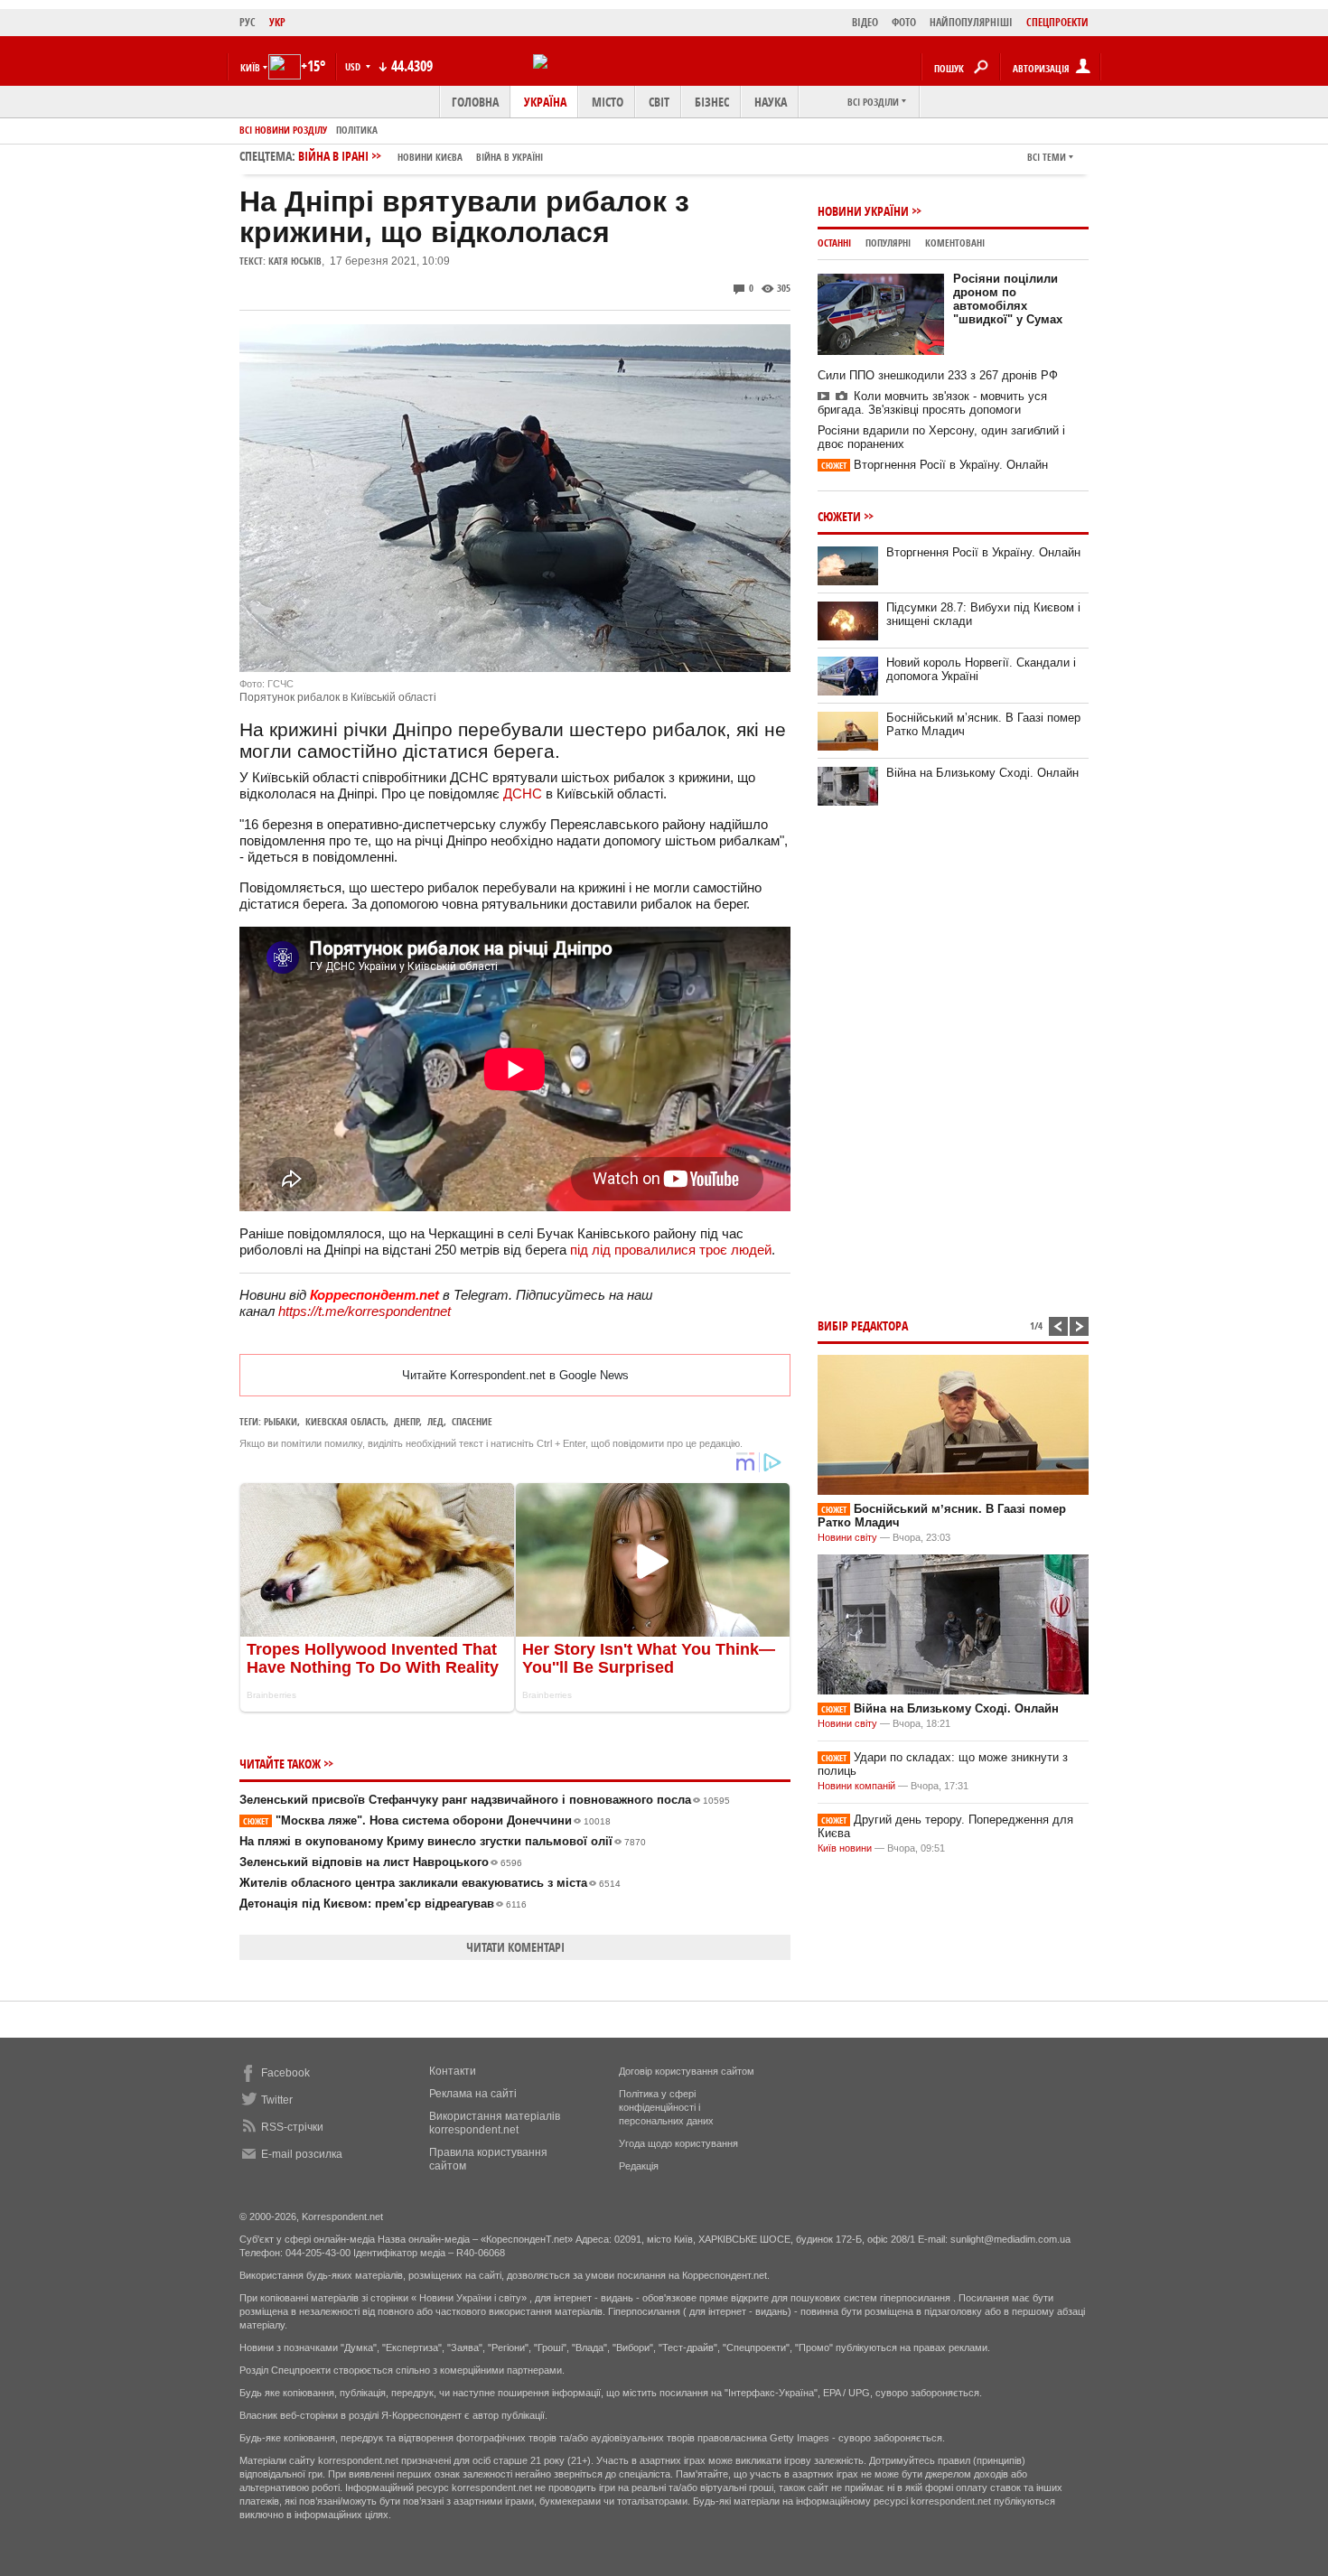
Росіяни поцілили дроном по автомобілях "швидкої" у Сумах (1008, 299)
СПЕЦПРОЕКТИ (1057, 22)
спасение (472, 1421)
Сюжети (839, 516)
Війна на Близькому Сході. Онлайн (982, 773)
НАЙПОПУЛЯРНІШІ (971, 22)
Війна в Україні (510, 157)
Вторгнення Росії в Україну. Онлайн (935, 465)
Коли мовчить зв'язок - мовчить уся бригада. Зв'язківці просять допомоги (932, 403)
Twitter (277, 2100)
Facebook (285, 2073)
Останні (834, 243)
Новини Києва (430, 157)
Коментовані (955, 243)
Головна (475, 102)
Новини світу (847, 1537)
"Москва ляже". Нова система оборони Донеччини (427, 1820)
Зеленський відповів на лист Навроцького (381, 1862)
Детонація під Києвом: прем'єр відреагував (383, 1904)
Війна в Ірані (421, 156)
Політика (357, 130)
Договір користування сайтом (687, 2071)
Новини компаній (856, 1786)
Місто (608, 102)
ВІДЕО (865, 22)
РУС (248, 22)
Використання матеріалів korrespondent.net (495, 2123)
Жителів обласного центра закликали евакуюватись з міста (430, 1883)
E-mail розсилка (302, 2154)
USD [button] (354, 66)
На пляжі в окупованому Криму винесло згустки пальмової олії (443, 1841)
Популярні (888, 243)
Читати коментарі (515, 1947)
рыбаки (281, 1421)
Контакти (453, 2071)
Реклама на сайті (473, 2094)
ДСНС (523, 793)
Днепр (407, 1421)
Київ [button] (250, 67)
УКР (277, 22)
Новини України (863, 211)
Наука (771, 102)
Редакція (639, 2166)
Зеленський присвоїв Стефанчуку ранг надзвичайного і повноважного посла (485, 1800)
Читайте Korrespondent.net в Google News (515, 1375)
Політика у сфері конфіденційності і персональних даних (666, 2107)
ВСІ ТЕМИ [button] (1047, 157)
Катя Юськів (295, 261)
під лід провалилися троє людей (671, 1250)
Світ (659, 102)
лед (435, 1421)
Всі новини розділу (283, 130)
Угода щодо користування (678, 2143)
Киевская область (346, 1421)
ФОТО (904, 22)
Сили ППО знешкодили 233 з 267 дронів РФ (938, 375)
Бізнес (712, 102)
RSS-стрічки (292, 2127)
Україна (545, 102)
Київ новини (845, 1848)
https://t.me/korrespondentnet (365, 1311)
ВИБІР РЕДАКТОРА (863, 1325)
